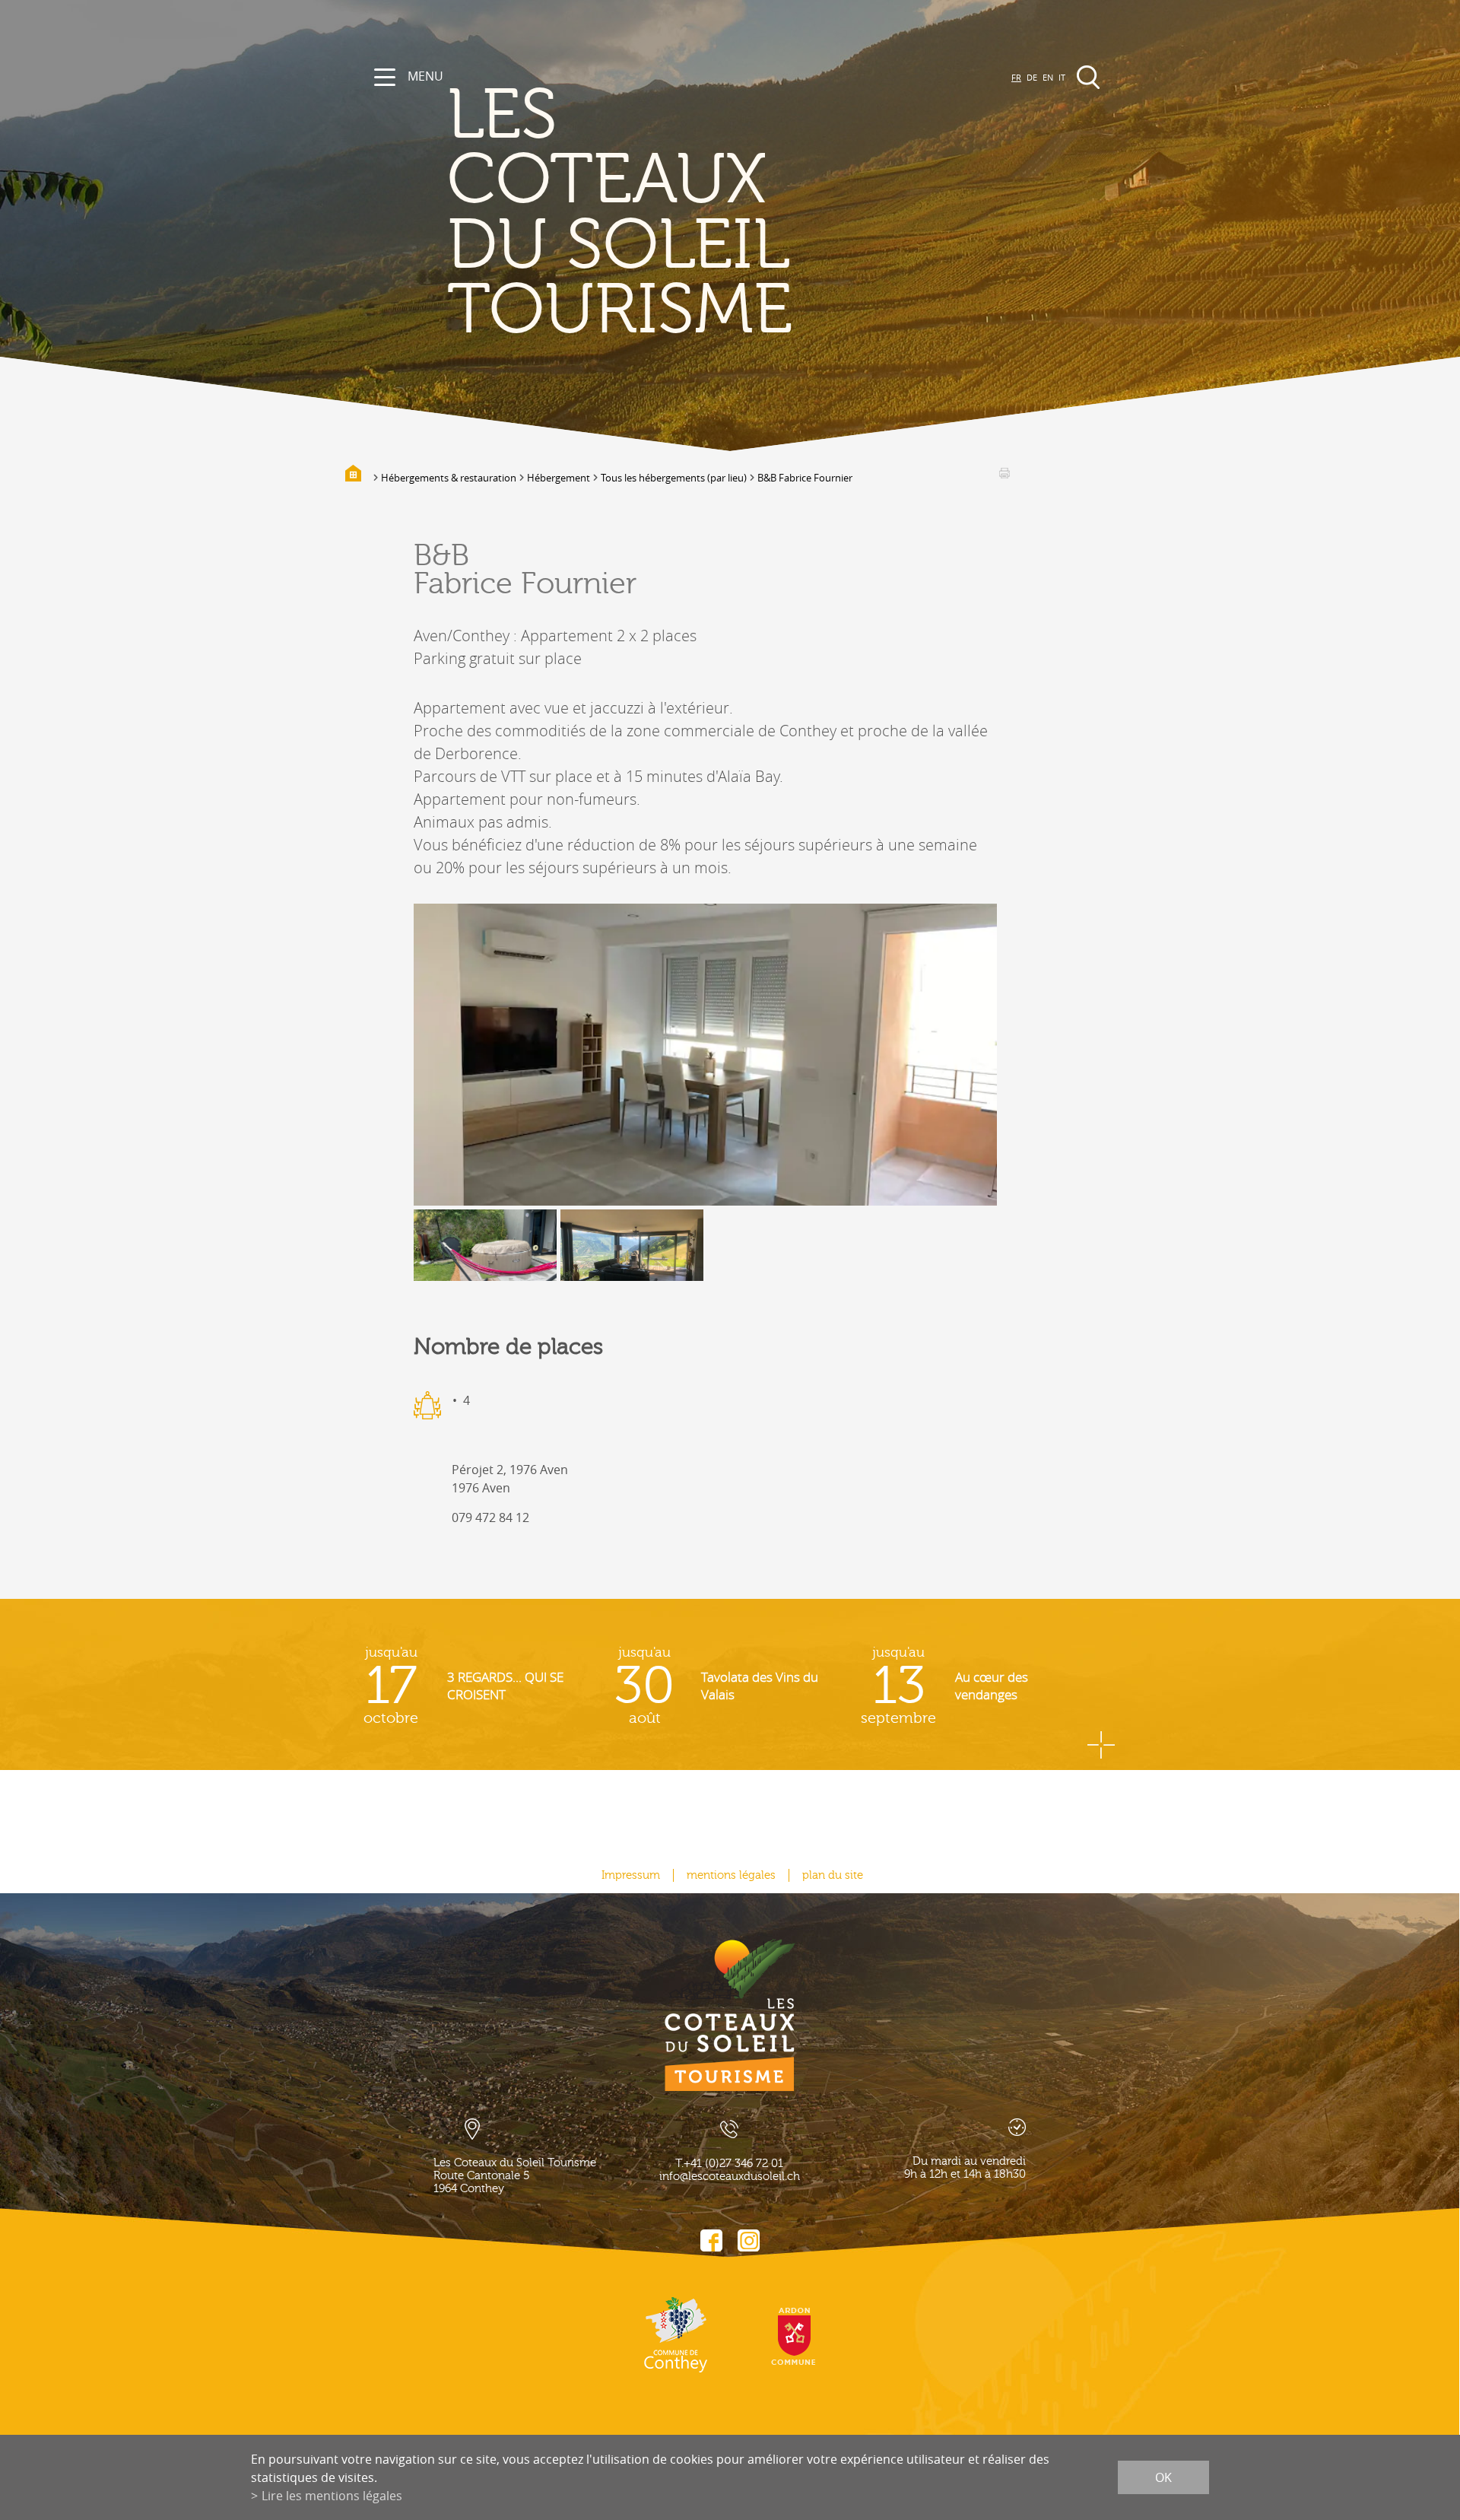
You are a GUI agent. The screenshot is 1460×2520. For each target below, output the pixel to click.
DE (1032, 77)
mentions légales (731, 1875)
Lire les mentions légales (332, 2496)
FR (1016, 77)
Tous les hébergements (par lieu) (674, 478)
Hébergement (559, 478)
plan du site (833, 1875)
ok (1163, 2477)
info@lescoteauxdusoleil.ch (730, 2177)
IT (1062, 77)
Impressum (631, 1875)
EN (1048, 77)
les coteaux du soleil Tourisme (620, 213)
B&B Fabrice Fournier (805, 478)
